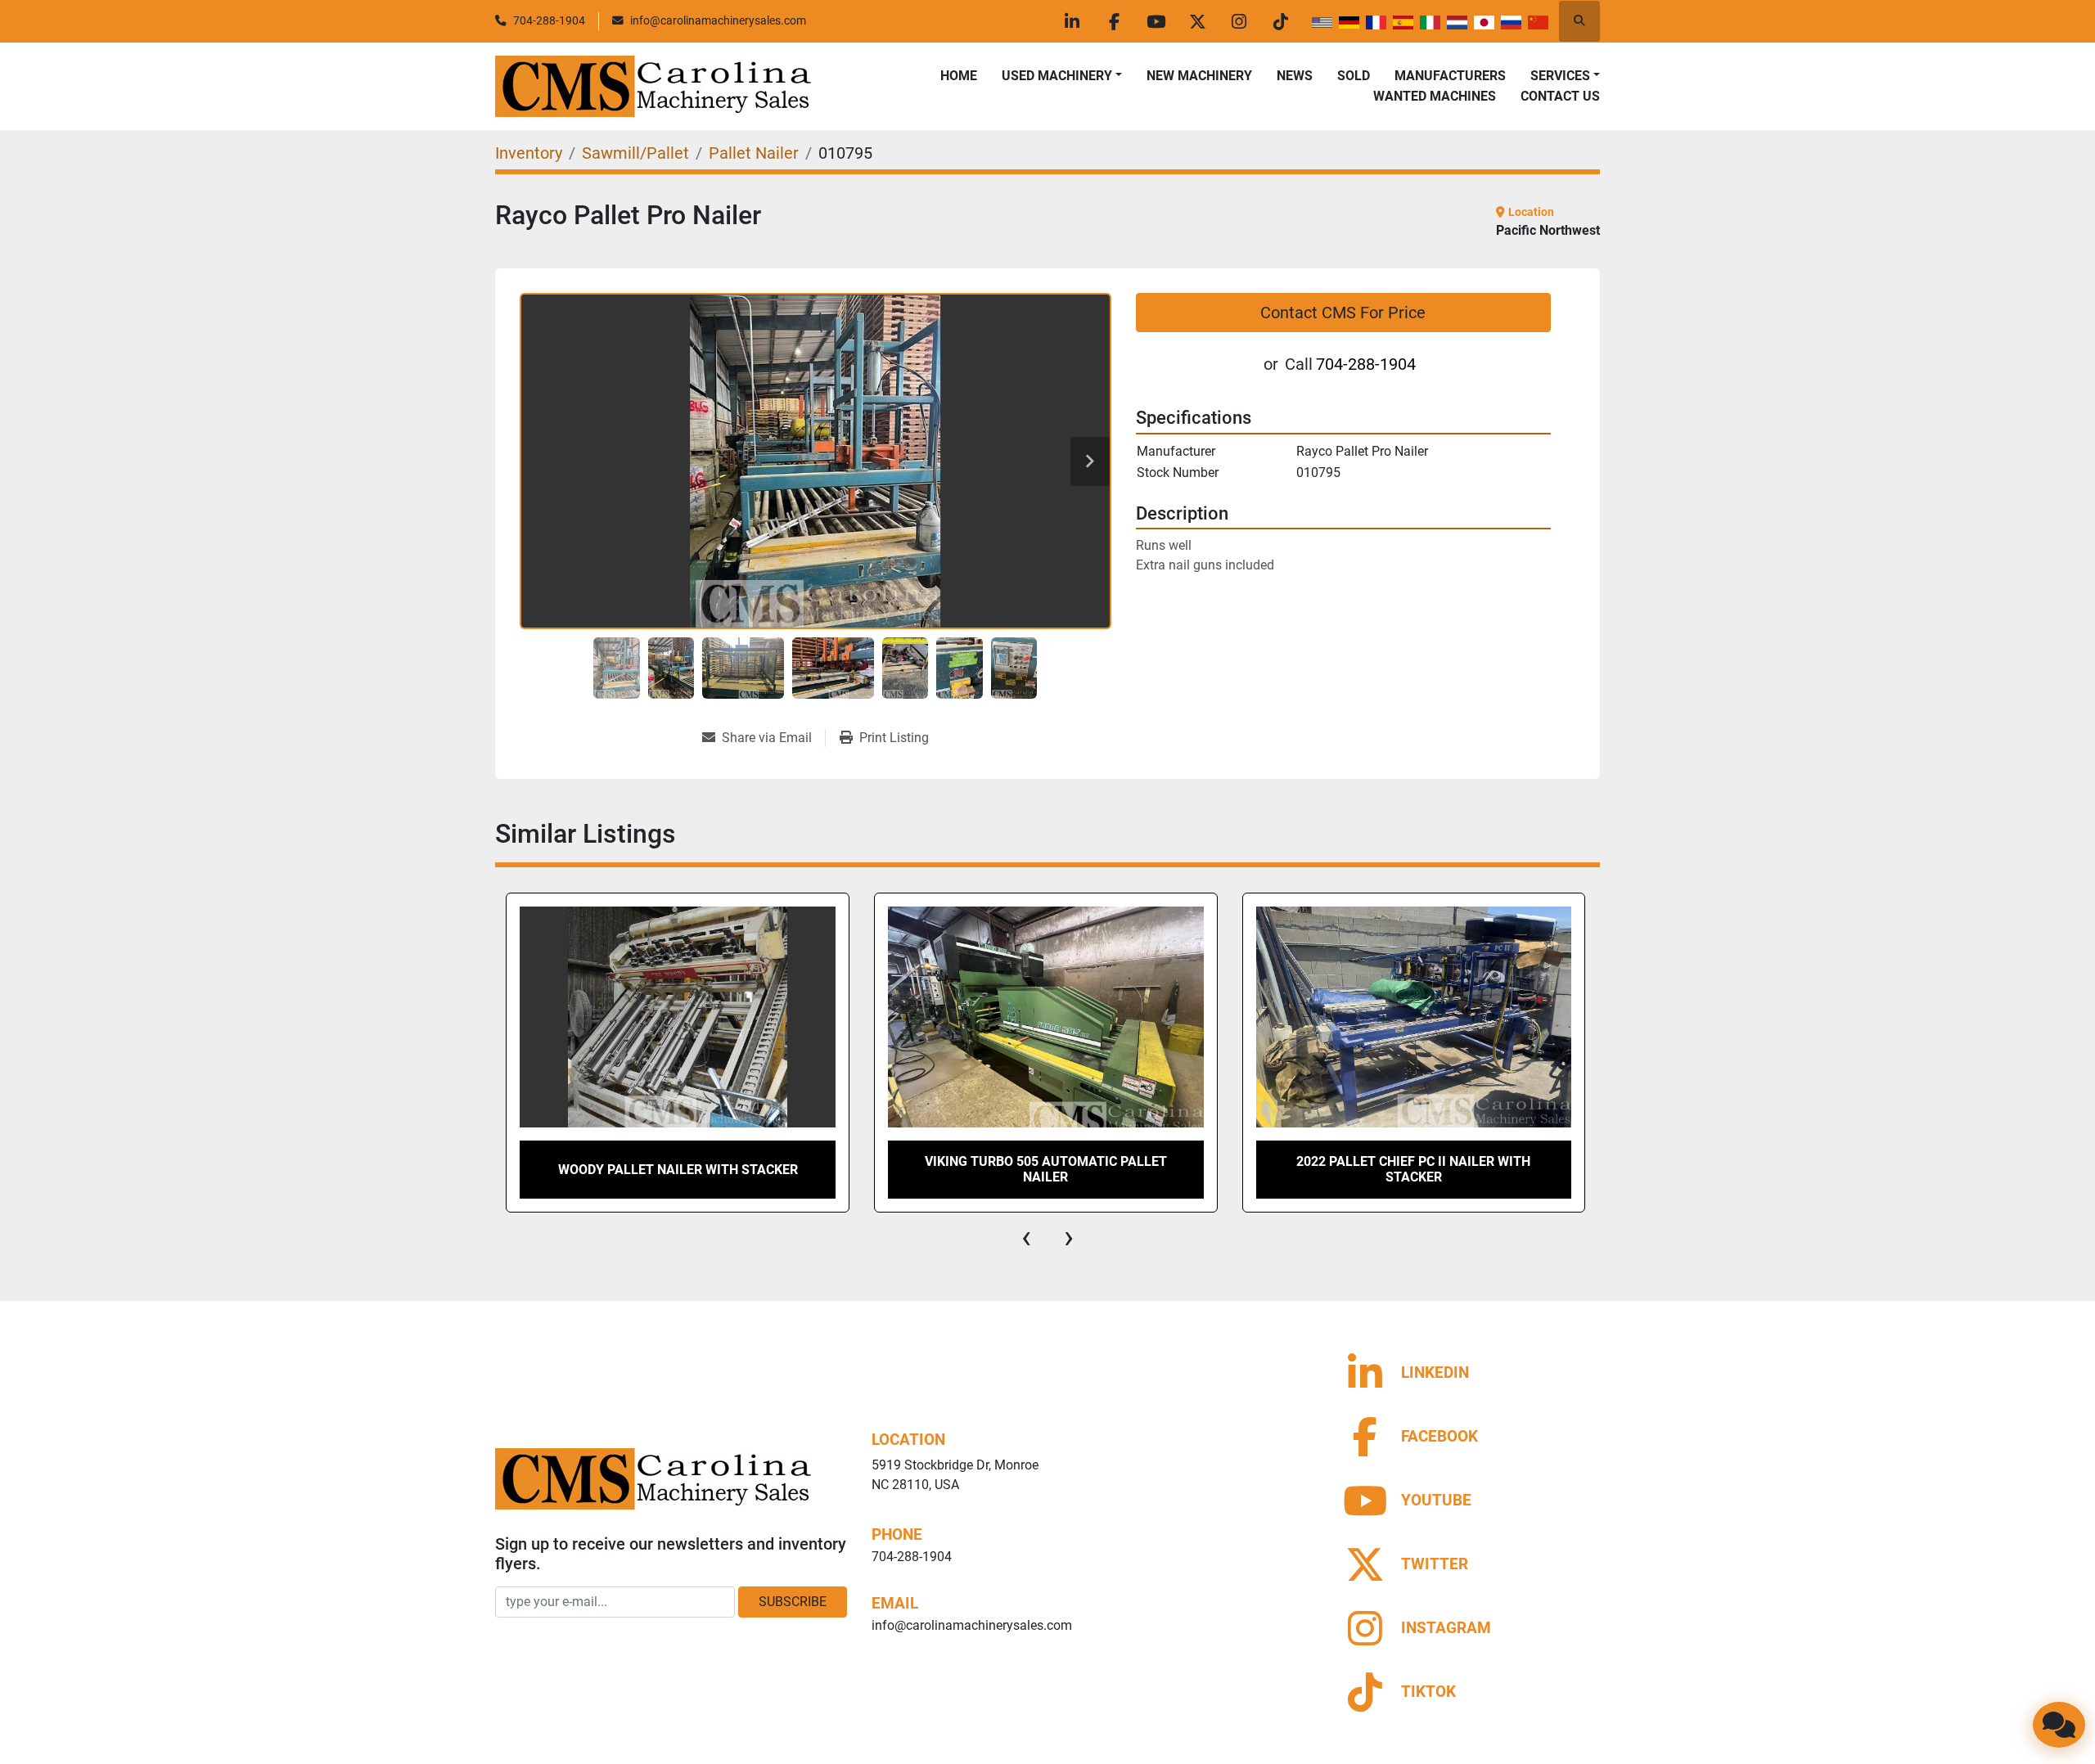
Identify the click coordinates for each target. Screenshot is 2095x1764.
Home (959, 76)
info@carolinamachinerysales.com (718, 20)
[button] (1062, 76)
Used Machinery (1057, 76)
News (1295, 76)
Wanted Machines (1435, 96)
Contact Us (1560, 96)
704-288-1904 (549, 20)
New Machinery (1199, 76)
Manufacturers (1450, 76)
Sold (1354, 76)
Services (1560, 76)
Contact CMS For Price (1343, 313)
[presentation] (1026, 1237)
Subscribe (793, 1602)
